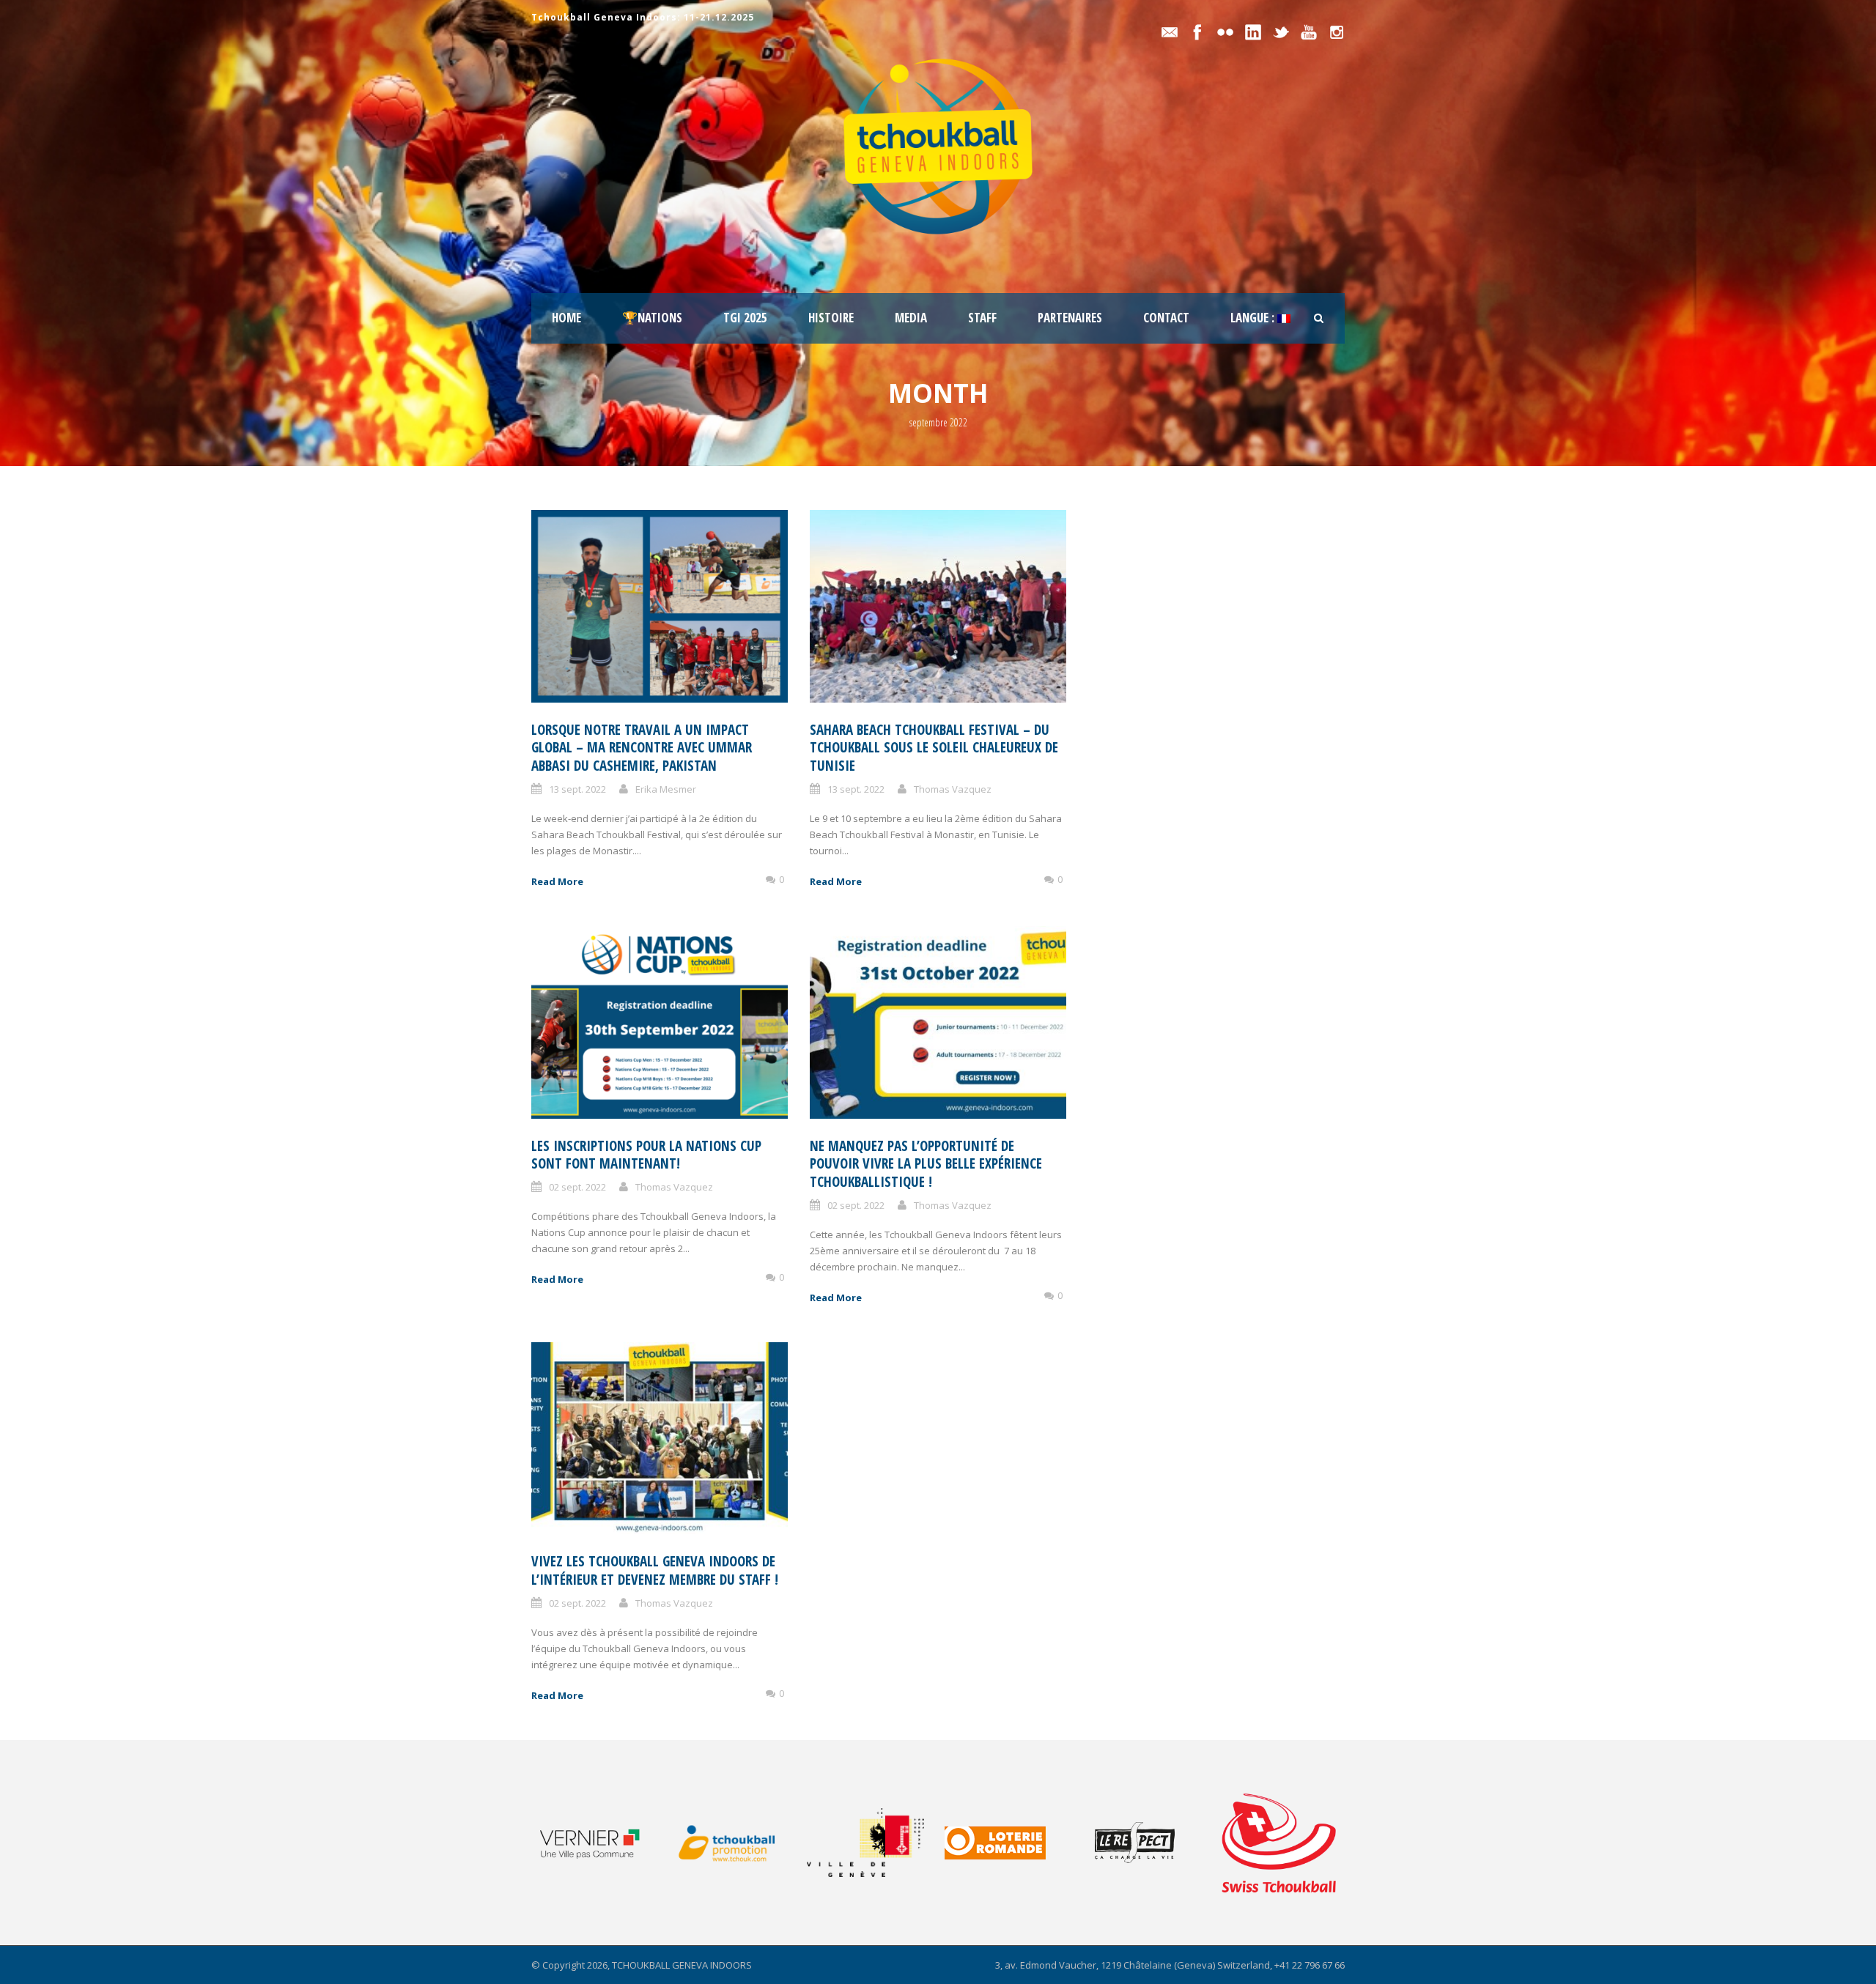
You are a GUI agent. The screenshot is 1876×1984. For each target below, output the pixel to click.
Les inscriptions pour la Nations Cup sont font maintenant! (646, 1155)
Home (566, 318)
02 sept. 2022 (577, 1187)
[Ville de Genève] (875, 1843)
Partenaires (1070, 318)
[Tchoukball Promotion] (737, 1843)
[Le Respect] (1150, 1843)
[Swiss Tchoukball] (1279, 1843)
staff (982, 318)
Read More (557, 881)
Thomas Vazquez (953, 789)
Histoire (831, 318)
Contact (1166, 318)
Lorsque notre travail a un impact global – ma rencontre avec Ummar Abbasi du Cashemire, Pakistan (642, 748)
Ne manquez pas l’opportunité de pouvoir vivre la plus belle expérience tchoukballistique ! (926, 1164)
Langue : (1254, 318)
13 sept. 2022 (577, 789)
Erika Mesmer (666, 789)
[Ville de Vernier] (599, 1843)
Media (911, 318)
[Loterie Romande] (1012, 1843)
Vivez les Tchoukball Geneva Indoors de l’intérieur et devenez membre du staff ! (655, 1570)
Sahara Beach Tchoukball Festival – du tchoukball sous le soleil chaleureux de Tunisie (934, 748)
